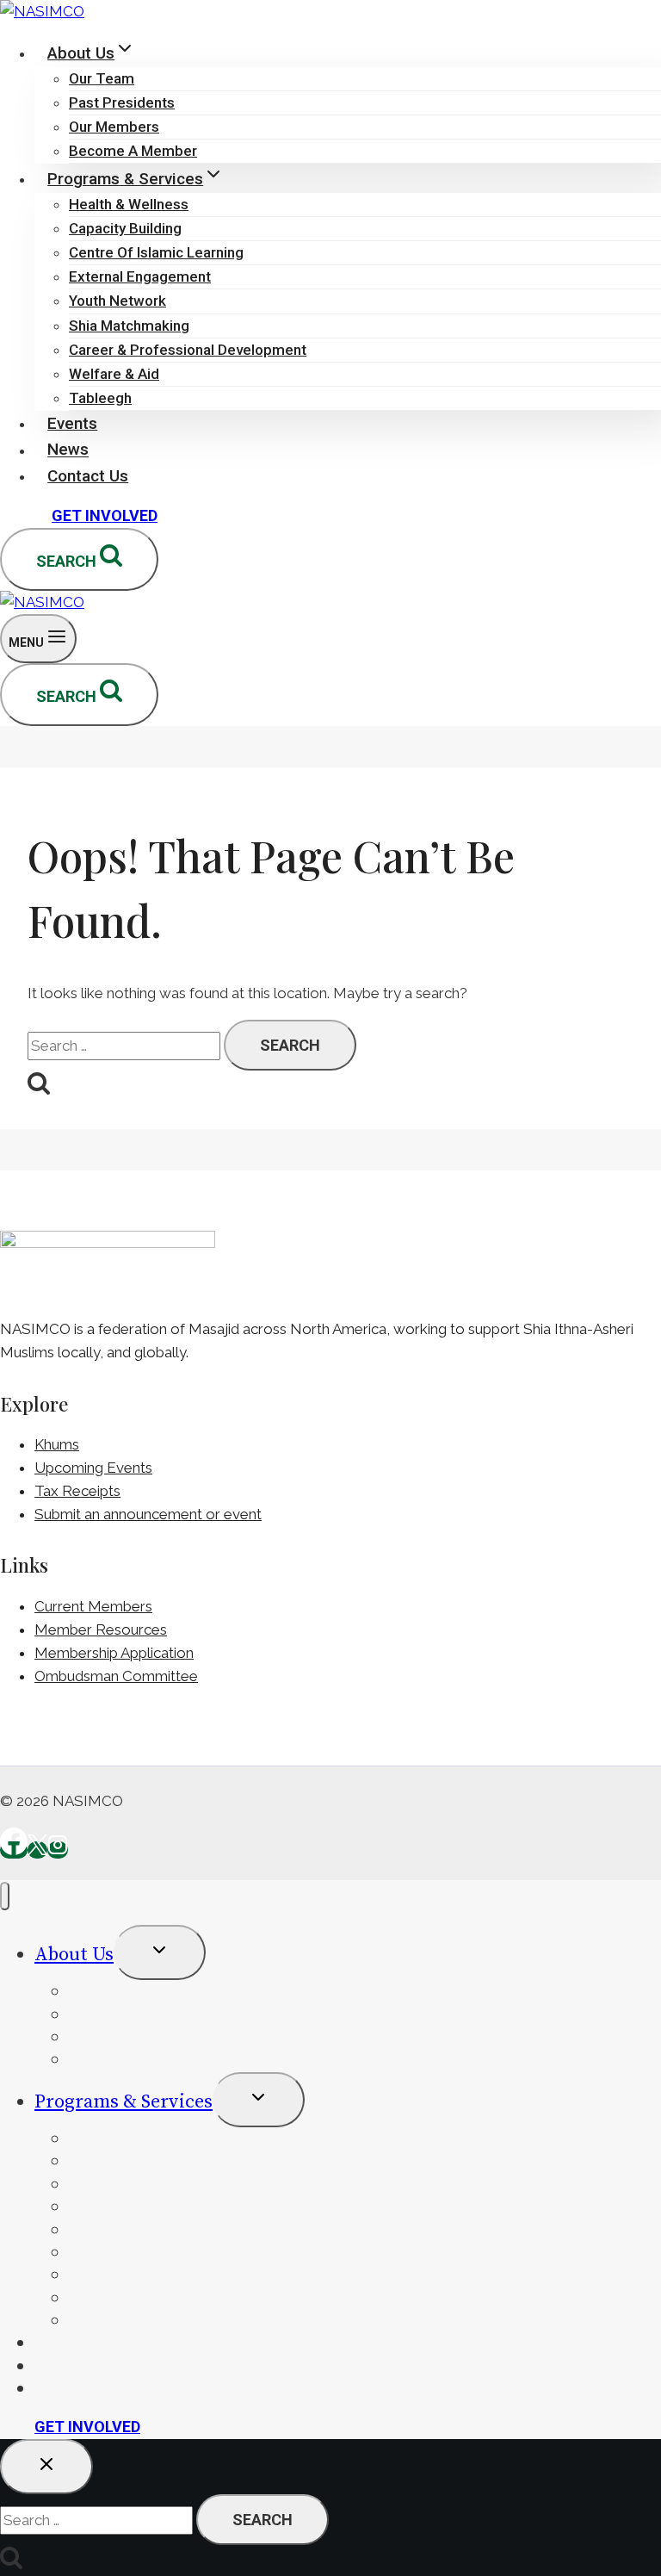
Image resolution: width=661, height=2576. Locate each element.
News (68, 450)
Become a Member (133, 151)
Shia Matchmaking (129, 326)
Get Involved (105, 515)
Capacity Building (125, 228)
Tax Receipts (77, 1491)
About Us (74, 1955)
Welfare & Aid (114, 374)
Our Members (114, 127)
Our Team (102, 78)
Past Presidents (122, 102)
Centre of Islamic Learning (156, 252)
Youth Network (117, 301)
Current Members (93, 1606)
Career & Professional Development (188, 350)
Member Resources (101, 1629)
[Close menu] (5, 1896)
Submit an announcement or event (148, 1514)
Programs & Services (124, 2102)
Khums (57, 1444)
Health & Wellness (129, 204)
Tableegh (100, 398)
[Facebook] (14, 1850)
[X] (37, 1850)
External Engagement (140, 276)
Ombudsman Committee (116, 1676)
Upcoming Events (93, 1468)
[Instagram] (58, 1850)
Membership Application (114, 1653)
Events (72, 423)
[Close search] (46, 2467)
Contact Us (88, 476)
